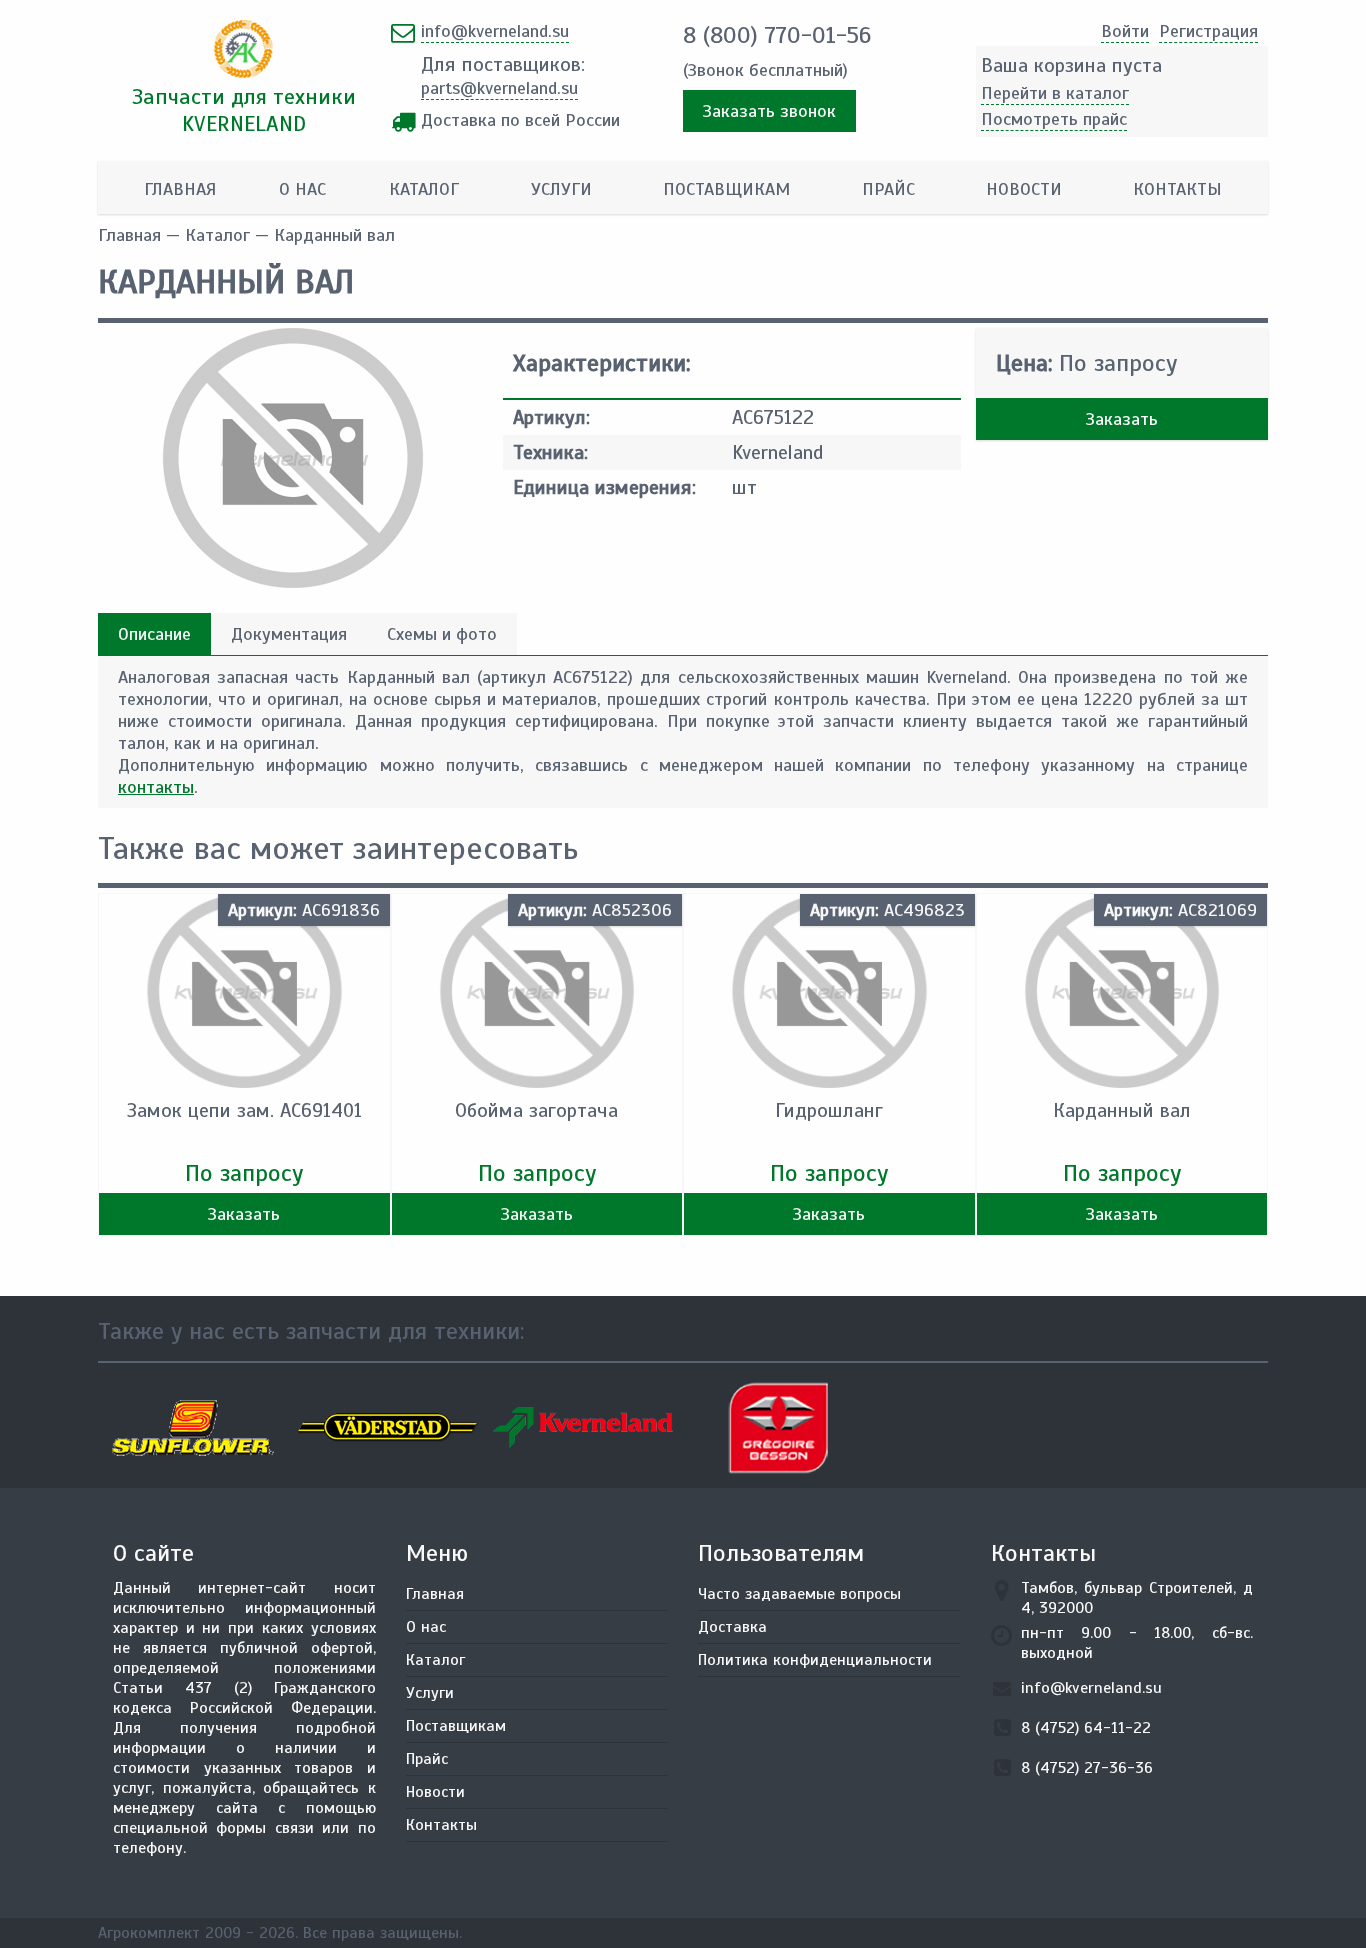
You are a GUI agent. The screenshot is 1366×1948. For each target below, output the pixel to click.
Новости (1024, 189)
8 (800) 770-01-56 (777, 35)
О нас (302, 189)
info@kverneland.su (495, 31)
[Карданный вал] (293, 582)
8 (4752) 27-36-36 (1087, 1768)
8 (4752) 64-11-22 (1086, 1728)
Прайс (888, 189)
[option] (195, 1428)
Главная (180, 189)
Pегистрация (1208, 31)
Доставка (732, 1627)
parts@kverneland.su (499, 88)
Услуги (561, 189)
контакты (156, 787)
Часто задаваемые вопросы (799, 1594)
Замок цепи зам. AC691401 (244, 1110)
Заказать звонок (769, 111)
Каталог (424, 189)
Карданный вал (1122, 1110)
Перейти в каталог (1055, 93)
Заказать (1122, 419)
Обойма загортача (536, 1110)
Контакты (1177, 189)
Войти (1125, 31)
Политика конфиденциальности (815, 1660)
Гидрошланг (829, 1110)
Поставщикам (726, 189)
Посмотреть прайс (1054, 119)
